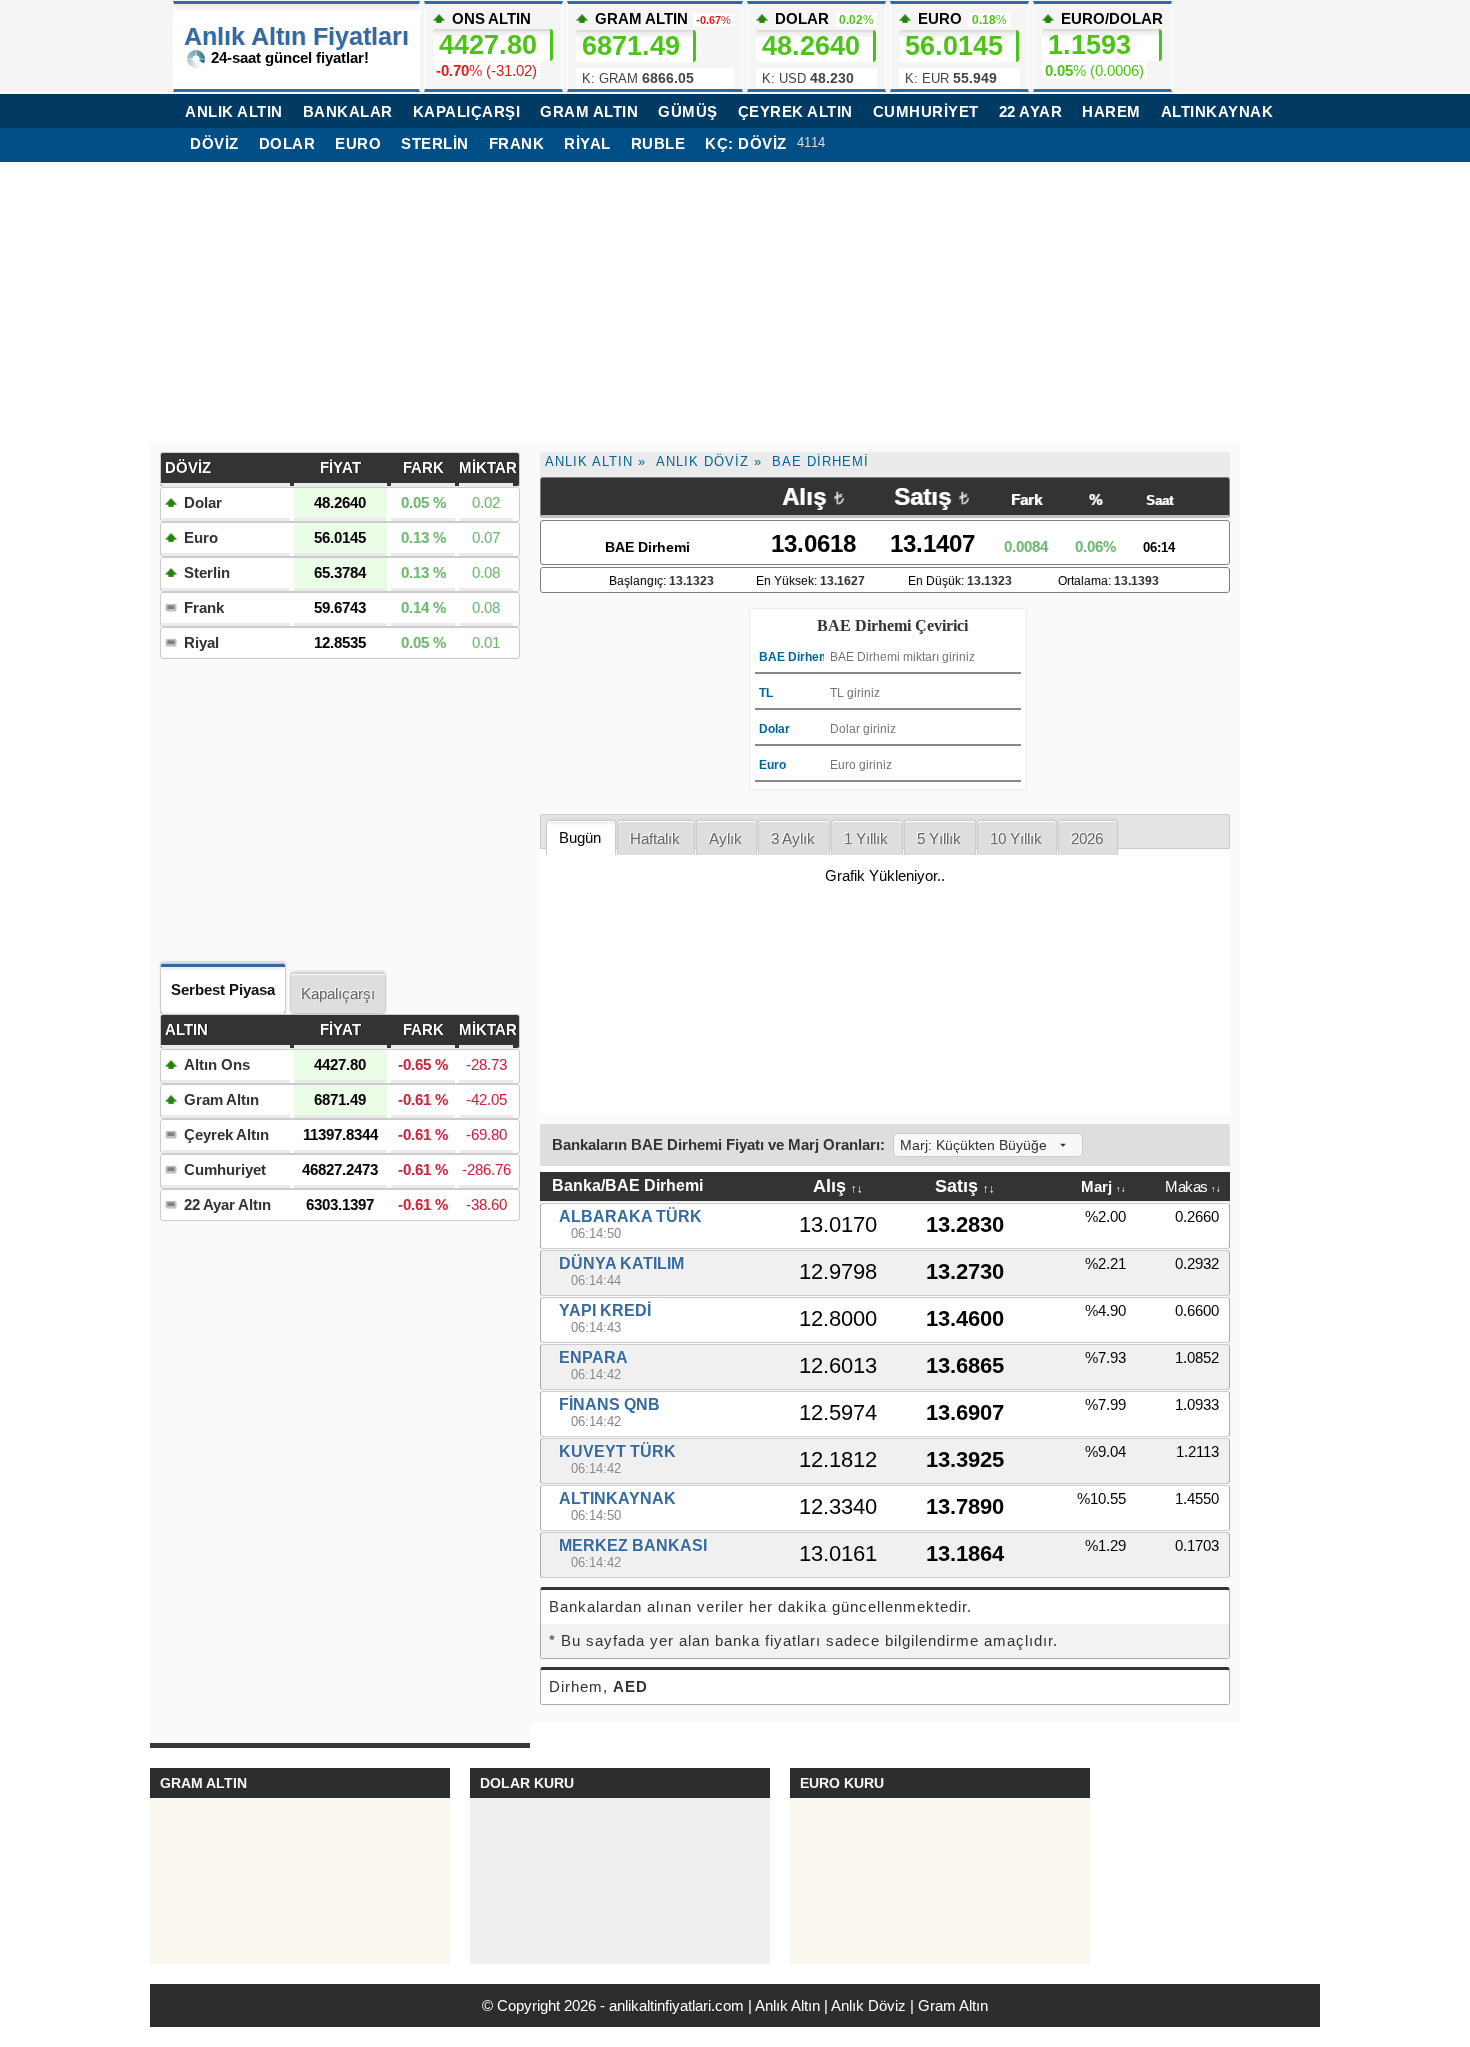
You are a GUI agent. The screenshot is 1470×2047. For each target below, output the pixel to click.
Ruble (658, 143)
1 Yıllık (866, 838)
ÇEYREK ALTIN (795, 111)
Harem (1111, 111)
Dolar (287, 143)
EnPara (593, 1357)
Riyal (587, 143)
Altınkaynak (1217, 111)
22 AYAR (1031, 111)
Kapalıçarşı (338, 993)
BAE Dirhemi (820, 461)
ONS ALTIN (486, 44)
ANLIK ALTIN (234, 111)
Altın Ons (217, 1064)
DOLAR (818, 48)
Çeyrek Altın (226, 1134)
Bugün (580, 837)
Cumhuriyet (225, 1169)
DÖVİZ (214, 143)
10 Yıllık (1016, 838)
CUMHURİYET (926, 111)
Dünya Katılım (621, 1263)
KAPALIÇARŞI (467, 111)
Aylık (725, 838)
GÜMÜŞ (688, 111)
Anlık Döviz (702, 461)
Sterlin (435, 143)
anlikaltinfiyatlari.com (676, 2005)
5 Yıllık (939, 838)
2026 (1087, 838)
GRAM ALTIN (589, 111)
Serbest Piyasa (223, 989)
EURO (956, 48)
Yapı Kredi (605, 1310)
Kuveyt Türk (617, 1451)
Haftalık (655, 838)
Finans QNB (609, 1404)
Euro (358, 143)
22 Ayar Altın (227, 1204)
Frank (517, 143)
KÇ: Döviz (746, 143)
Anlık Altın (589, 461)
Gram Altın (221, 1099)
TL (766, 693)
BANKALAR (348, 111)
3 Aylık (793, 838)
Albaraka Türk (630, 1216)
